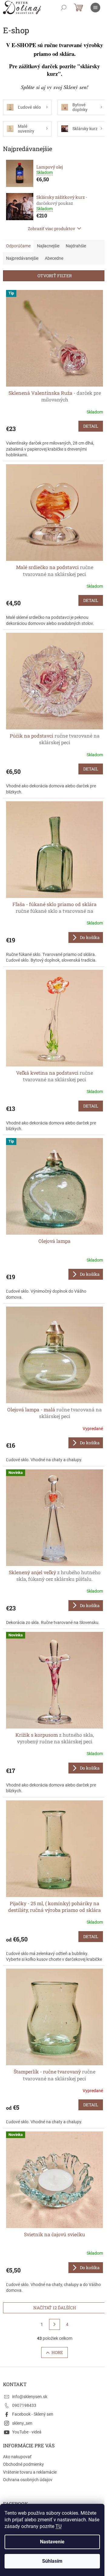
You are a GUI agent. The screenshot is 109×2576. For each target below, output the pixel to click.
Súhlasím (52, 2561)
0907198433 (24, 2405)
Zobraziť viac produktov (51, 228)
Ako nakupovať (17, 2457)
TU (58, 2526)
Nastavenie (52, 2542)
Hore (57, 2352)
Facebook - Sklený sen (33, 2414)
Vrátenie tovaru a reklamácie (30, 2472)
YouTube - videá (27, 2432)
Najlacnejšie (48, 246)
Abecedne (54, 258)
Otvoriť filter (55, 276)
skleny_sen (22, 2423)
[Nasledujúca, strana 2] (54, 2324)
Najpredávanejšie (22, 258)
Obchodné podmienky (23, 2464)
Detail (91, 426)
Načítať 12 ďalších (55, 2308)
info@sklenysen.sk (30, 2397)
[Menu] (95, 8)
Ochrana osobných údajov (28, 2480)
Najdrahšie (76, 246)
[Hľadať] (64, 8)
